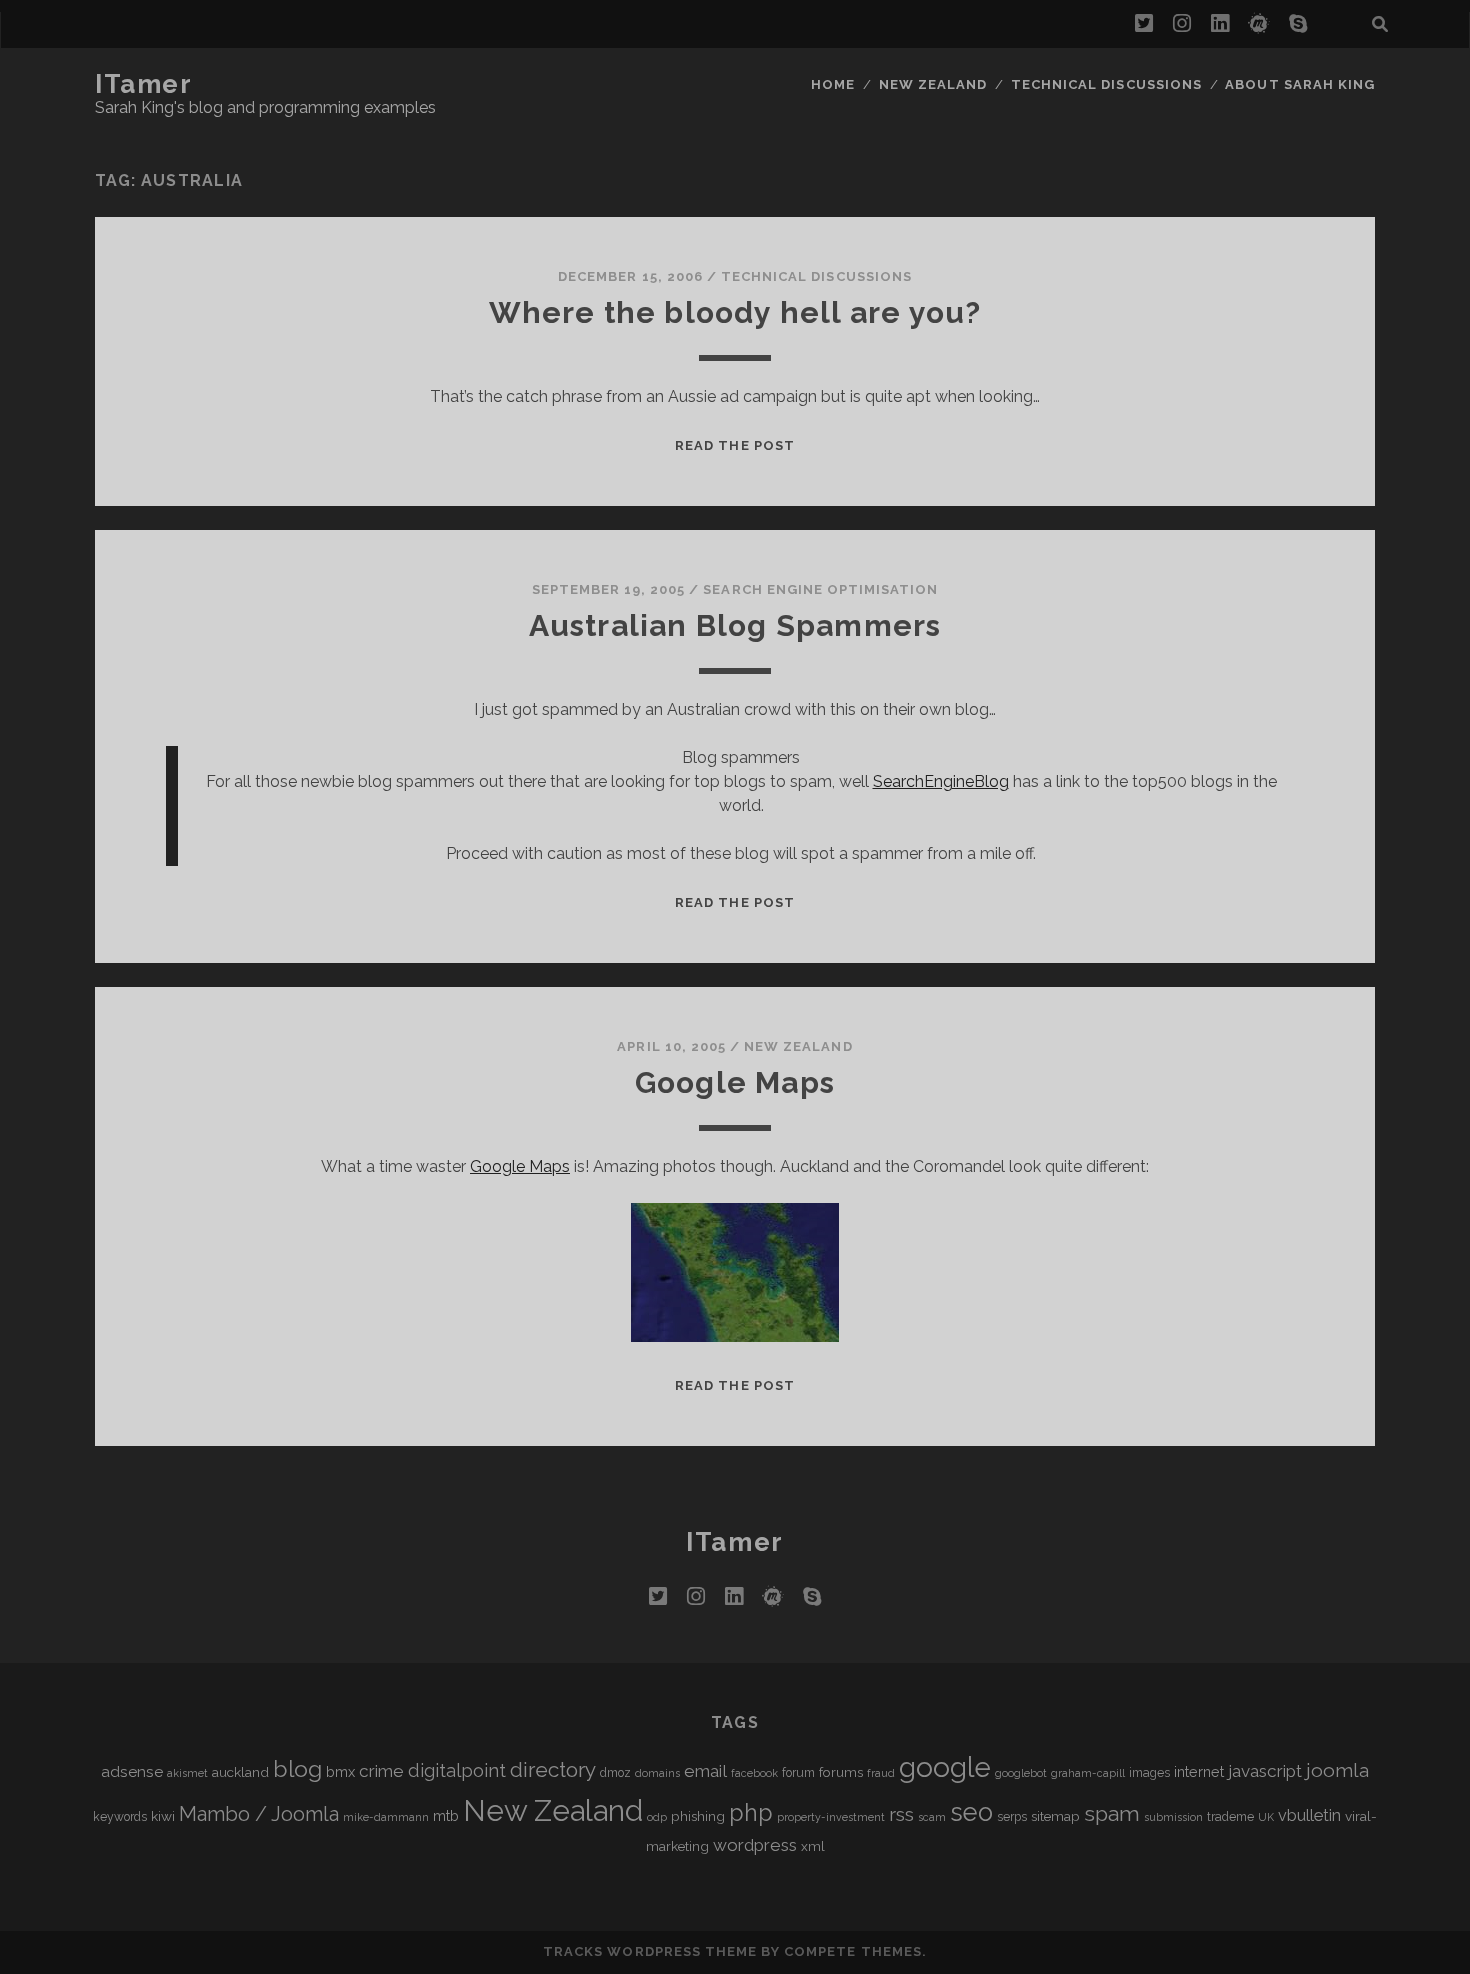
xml (813, 1846)
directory (553, 1769)
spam (1112, 1813)
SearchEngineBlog (941, 781)
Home (833, 84)
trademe (1230, 1817)
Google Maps (735, 1082)
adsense (132, 1771)
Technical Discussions (1106, 84)
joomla (1337, 1770)
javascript (1265, 1771)
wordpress (755, 1845)
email (705, 1771)
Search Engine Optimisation (820, 589)
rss (901, 1814)
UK (1266, 1817)
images (1149, 1773)
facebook (754, 1773)
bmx (340, 1771)
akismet (187, 1773)
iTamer (143, 84)
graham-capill (1088, 1773)
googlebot (1021, 1773)
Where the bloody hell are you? (735, 312)
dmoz (615, 1773)
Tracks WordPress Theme (650, 1951)
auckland (240, 1772)
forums (841, 1772)
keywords (120, 1817)
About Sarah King (1300, 84)
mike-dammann (386, 1817)
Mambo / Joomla (259, 1814)
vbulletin (1309, 1815)
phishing (698, 1816)
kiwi (163, 1816)
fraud (881, 1773)
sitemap (1055, 1816)
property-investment (831, 1817)
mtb (446, 1815)
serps (1012, 1817)
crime (381, 1771)
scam (932, 1817)
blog (297, 1768)
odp (657, 1817)
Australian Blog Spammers (735, 625)
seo (971, 1812)
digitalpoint (457, 1770)
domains (657, 1773)
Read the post (735, 445)
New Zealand (933, 84)
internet (1199, 1771)
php (751, 1812)
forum (798, 1773)
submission (1173, 1817)
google (945, 1767)
